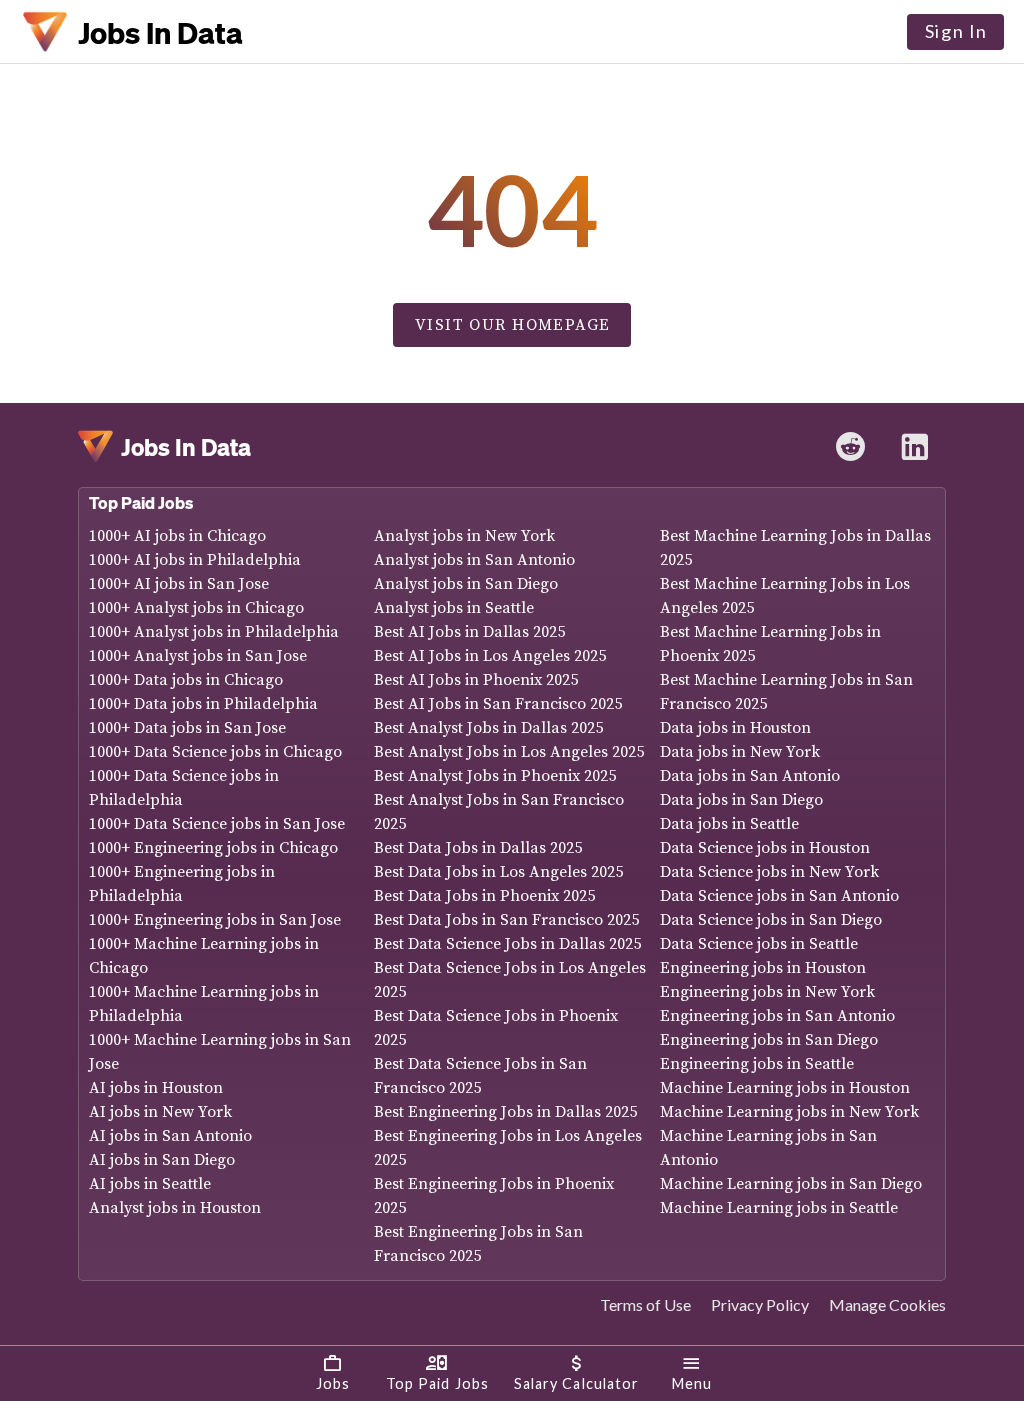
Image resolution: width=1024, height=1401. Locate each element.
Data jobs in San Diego (741, 800)
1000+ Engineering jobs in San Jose (215, 920)
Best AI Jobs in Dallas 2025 (469, 632)
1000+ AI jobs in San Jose (179, 584)
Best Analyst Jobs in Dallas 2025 (488, 728)
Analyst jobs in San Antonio (474, 560)
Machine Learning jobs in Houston (785, 1088)
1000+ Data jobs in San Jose (187, 728)
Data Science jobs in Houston (765, 848)
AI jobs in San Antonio (170, 1136)
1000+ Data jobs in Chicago (186, 680)
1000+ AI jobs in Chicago (177, 536)
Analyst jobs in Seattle (454, 608)
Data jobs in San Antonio (750, 776)
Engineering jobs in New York (767, 992)
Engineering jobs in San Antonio (777, 1016)
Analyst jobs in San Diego (466, 584)
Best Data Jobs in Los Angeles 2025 (498, 872)
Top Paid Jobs (141, 502)
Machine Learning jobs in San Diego (791, 1184)
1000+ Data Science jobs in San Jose (217, 824)
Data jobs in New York (740, 752)
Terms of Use (645, 1304)
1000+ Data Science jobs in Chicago (215, 752)
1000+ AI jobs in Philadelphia (195, 560)
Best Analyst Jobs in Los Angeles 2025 (509, 752)
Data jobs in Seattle (729, 824)
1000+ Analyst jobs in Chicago (196, 608)
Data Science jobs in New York (769, 872)
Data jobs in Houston (735, 728)
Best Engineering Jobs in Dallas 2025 (505, 1112)
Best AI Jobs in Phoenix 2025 (476, 680)
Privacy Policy (760, 1304)
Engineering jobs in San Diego (769, 1040)
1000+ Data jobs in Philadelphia (203, 704)
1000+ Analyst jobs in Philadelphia (214, 632)
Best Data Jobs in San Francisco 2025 (506, 920)
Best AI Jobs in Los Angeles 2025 (490, 656)
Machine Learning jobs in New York (789, 1112)
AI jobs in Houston (156, 1088)
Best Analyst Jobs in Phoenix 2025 (495, 776)
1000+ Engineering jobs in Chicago (213, 848)
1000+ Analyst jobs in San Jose (198, 656)
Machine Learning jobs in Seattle (779, 1208)
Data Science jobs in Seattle (759, 944)
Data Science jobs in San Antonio (779, 896)
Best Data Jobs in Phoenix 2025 (484, 896)
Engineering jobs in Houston (763, 968)
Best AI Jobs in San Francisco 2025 (498, 704)
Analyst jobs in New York (464, 536)
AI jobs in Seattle (150, 1184)
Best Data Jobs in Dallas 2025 (478, 848)
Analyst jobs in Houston (175, 1208)
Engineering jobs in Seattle (757, 1064)
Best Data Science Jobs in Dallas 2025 (507, 944)
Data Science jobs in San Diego (771, 920)
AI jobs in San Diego (162, 1160)
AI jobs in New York (160, 1112)
